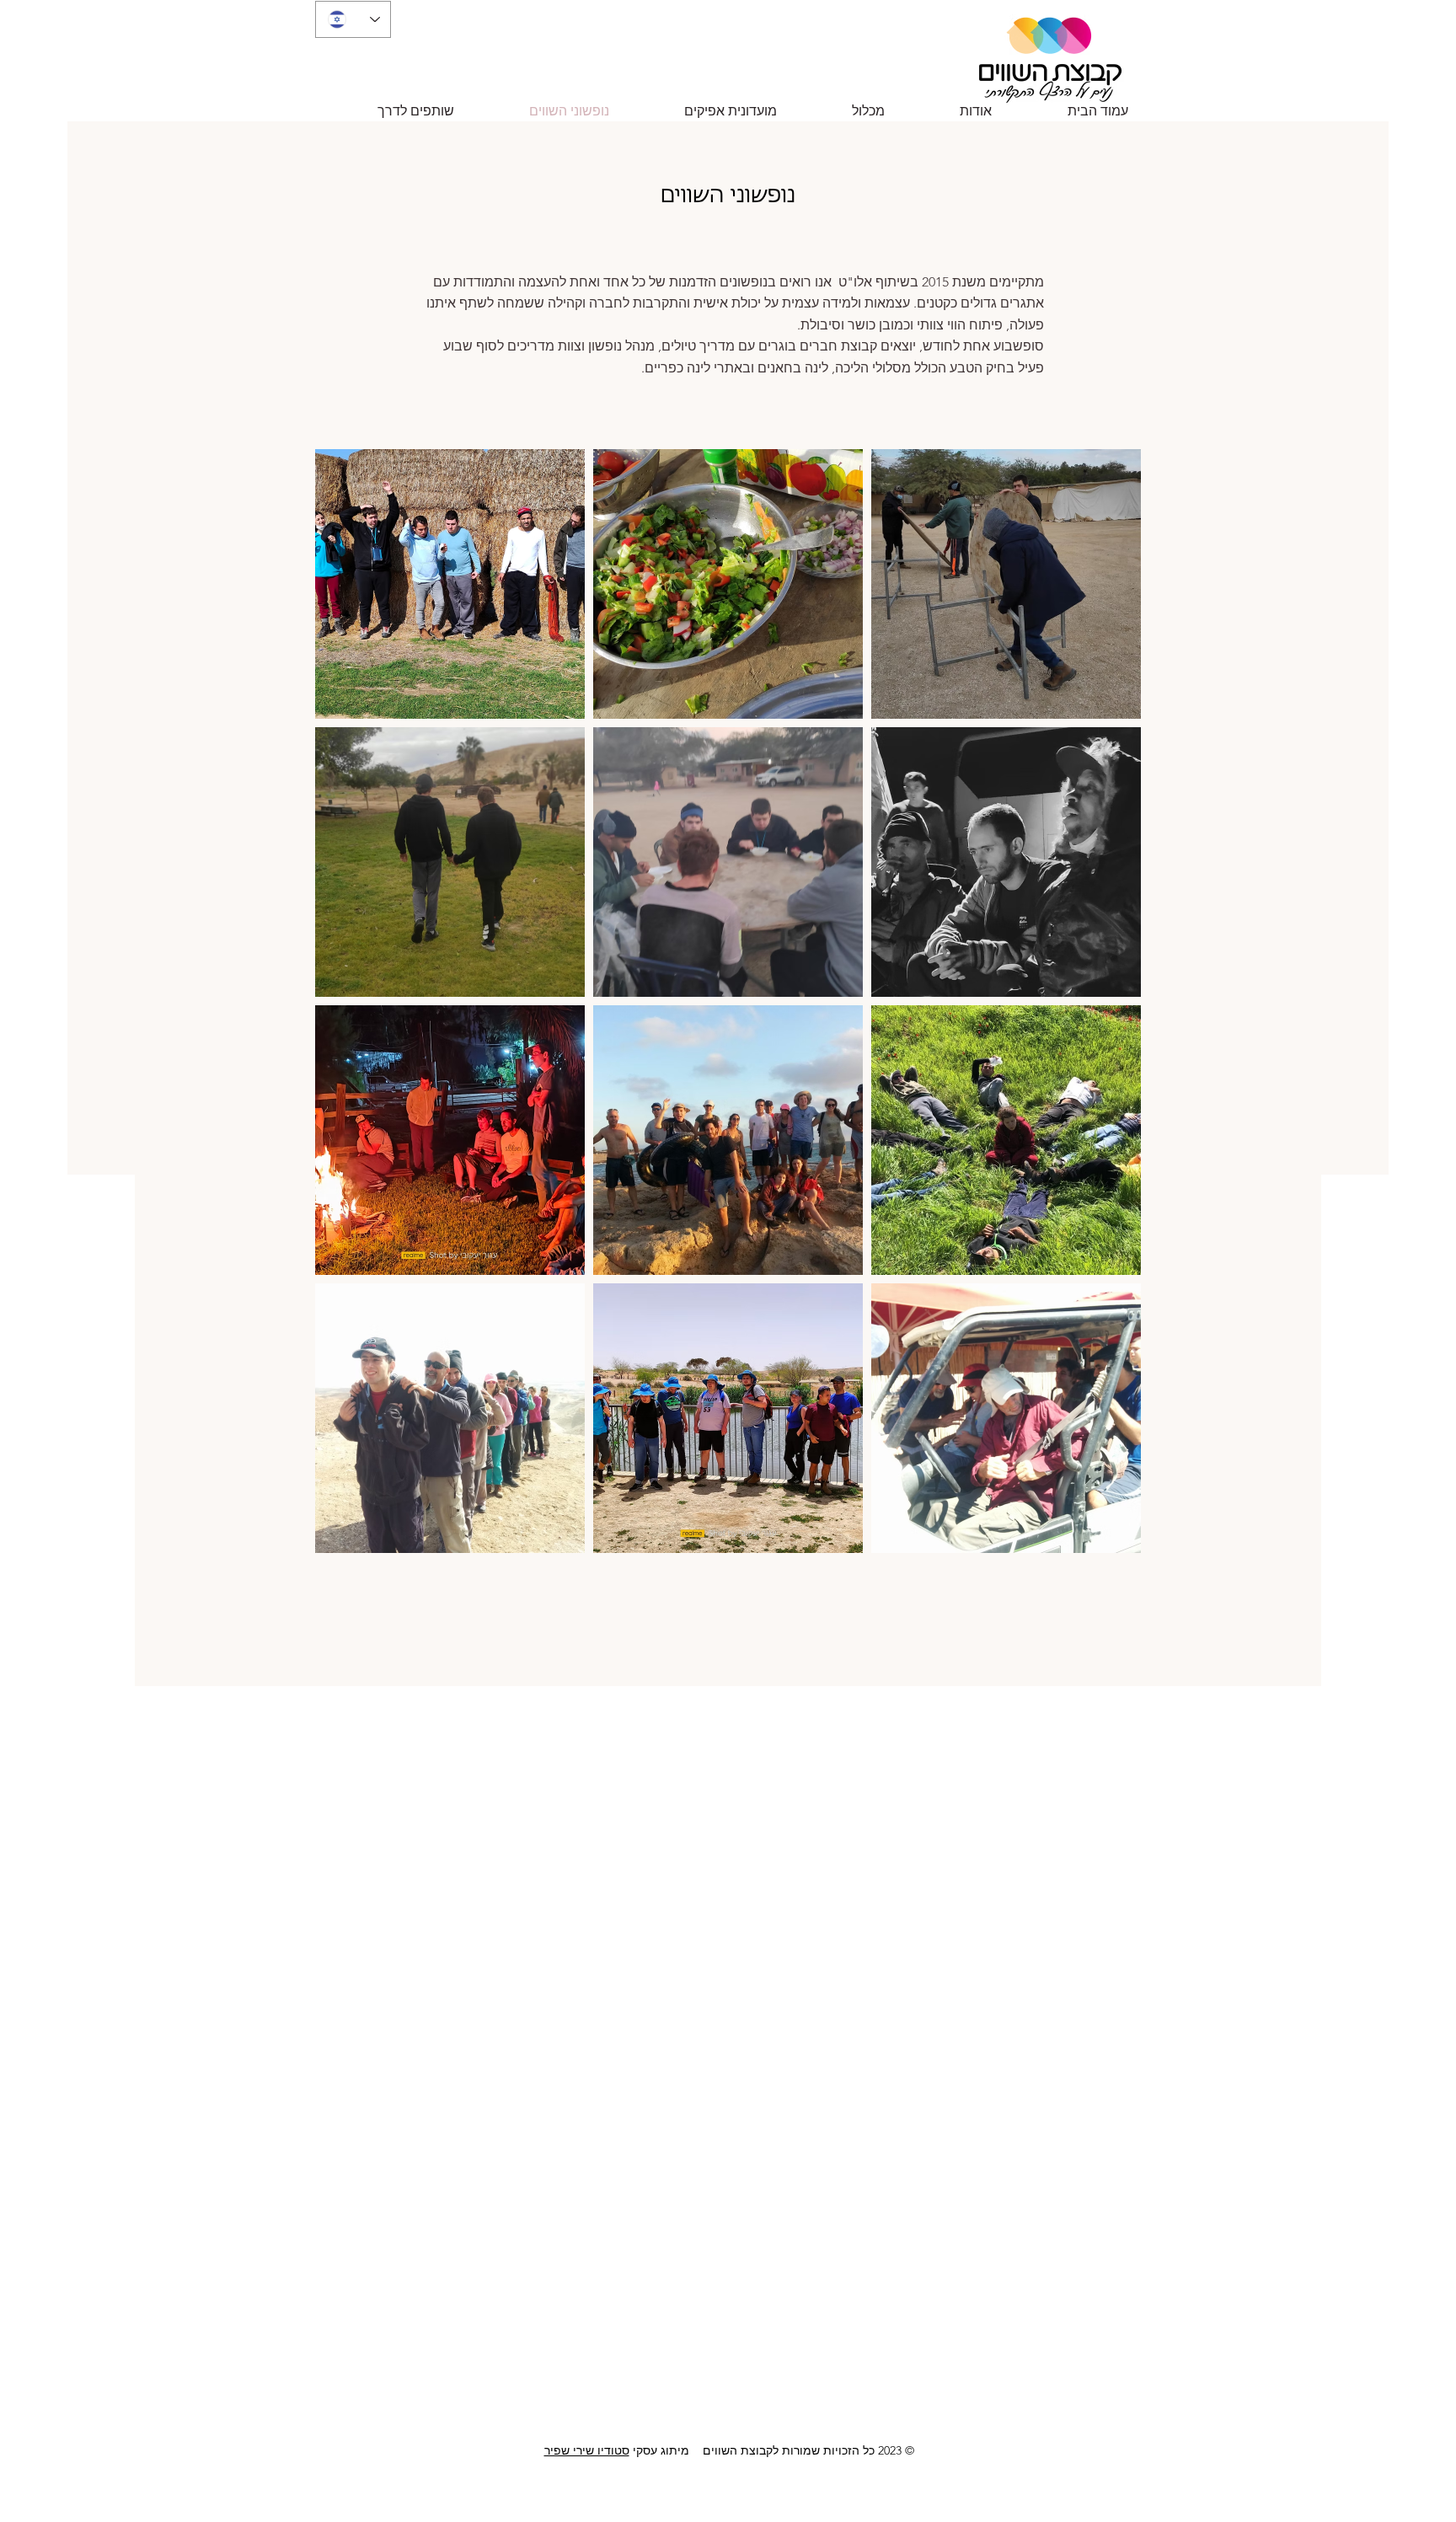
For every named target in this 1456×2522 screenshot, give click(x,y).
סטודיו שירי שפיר (587, 2450)
